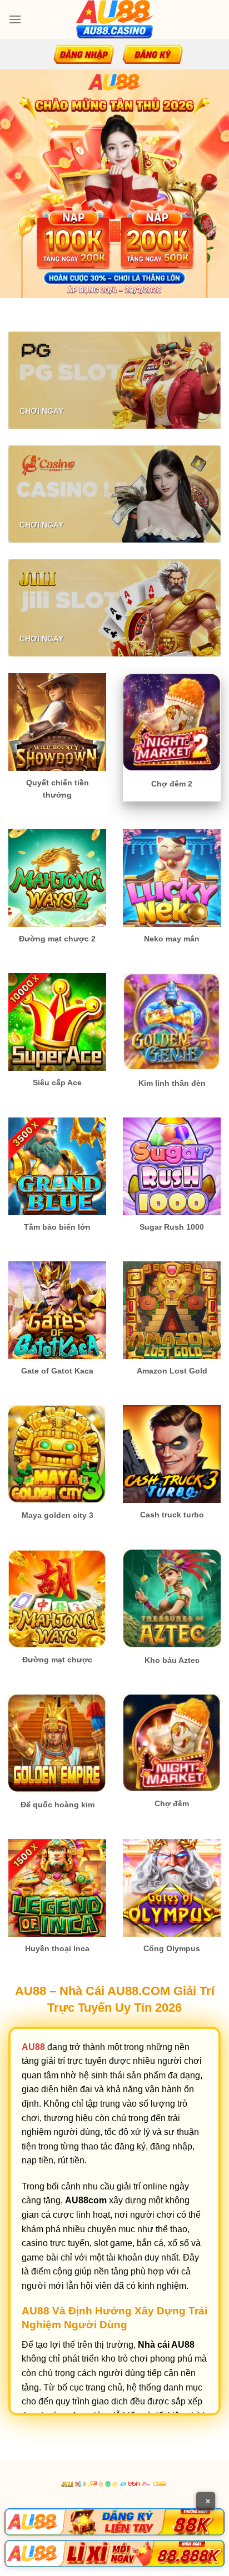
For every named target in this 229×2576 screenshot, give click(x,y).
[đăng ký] (153, 54)
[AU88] (114, 2522)
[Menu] (15, 19)
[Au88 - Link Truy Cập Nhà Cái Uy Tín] (114, 19)
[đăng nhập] (84, 54)
